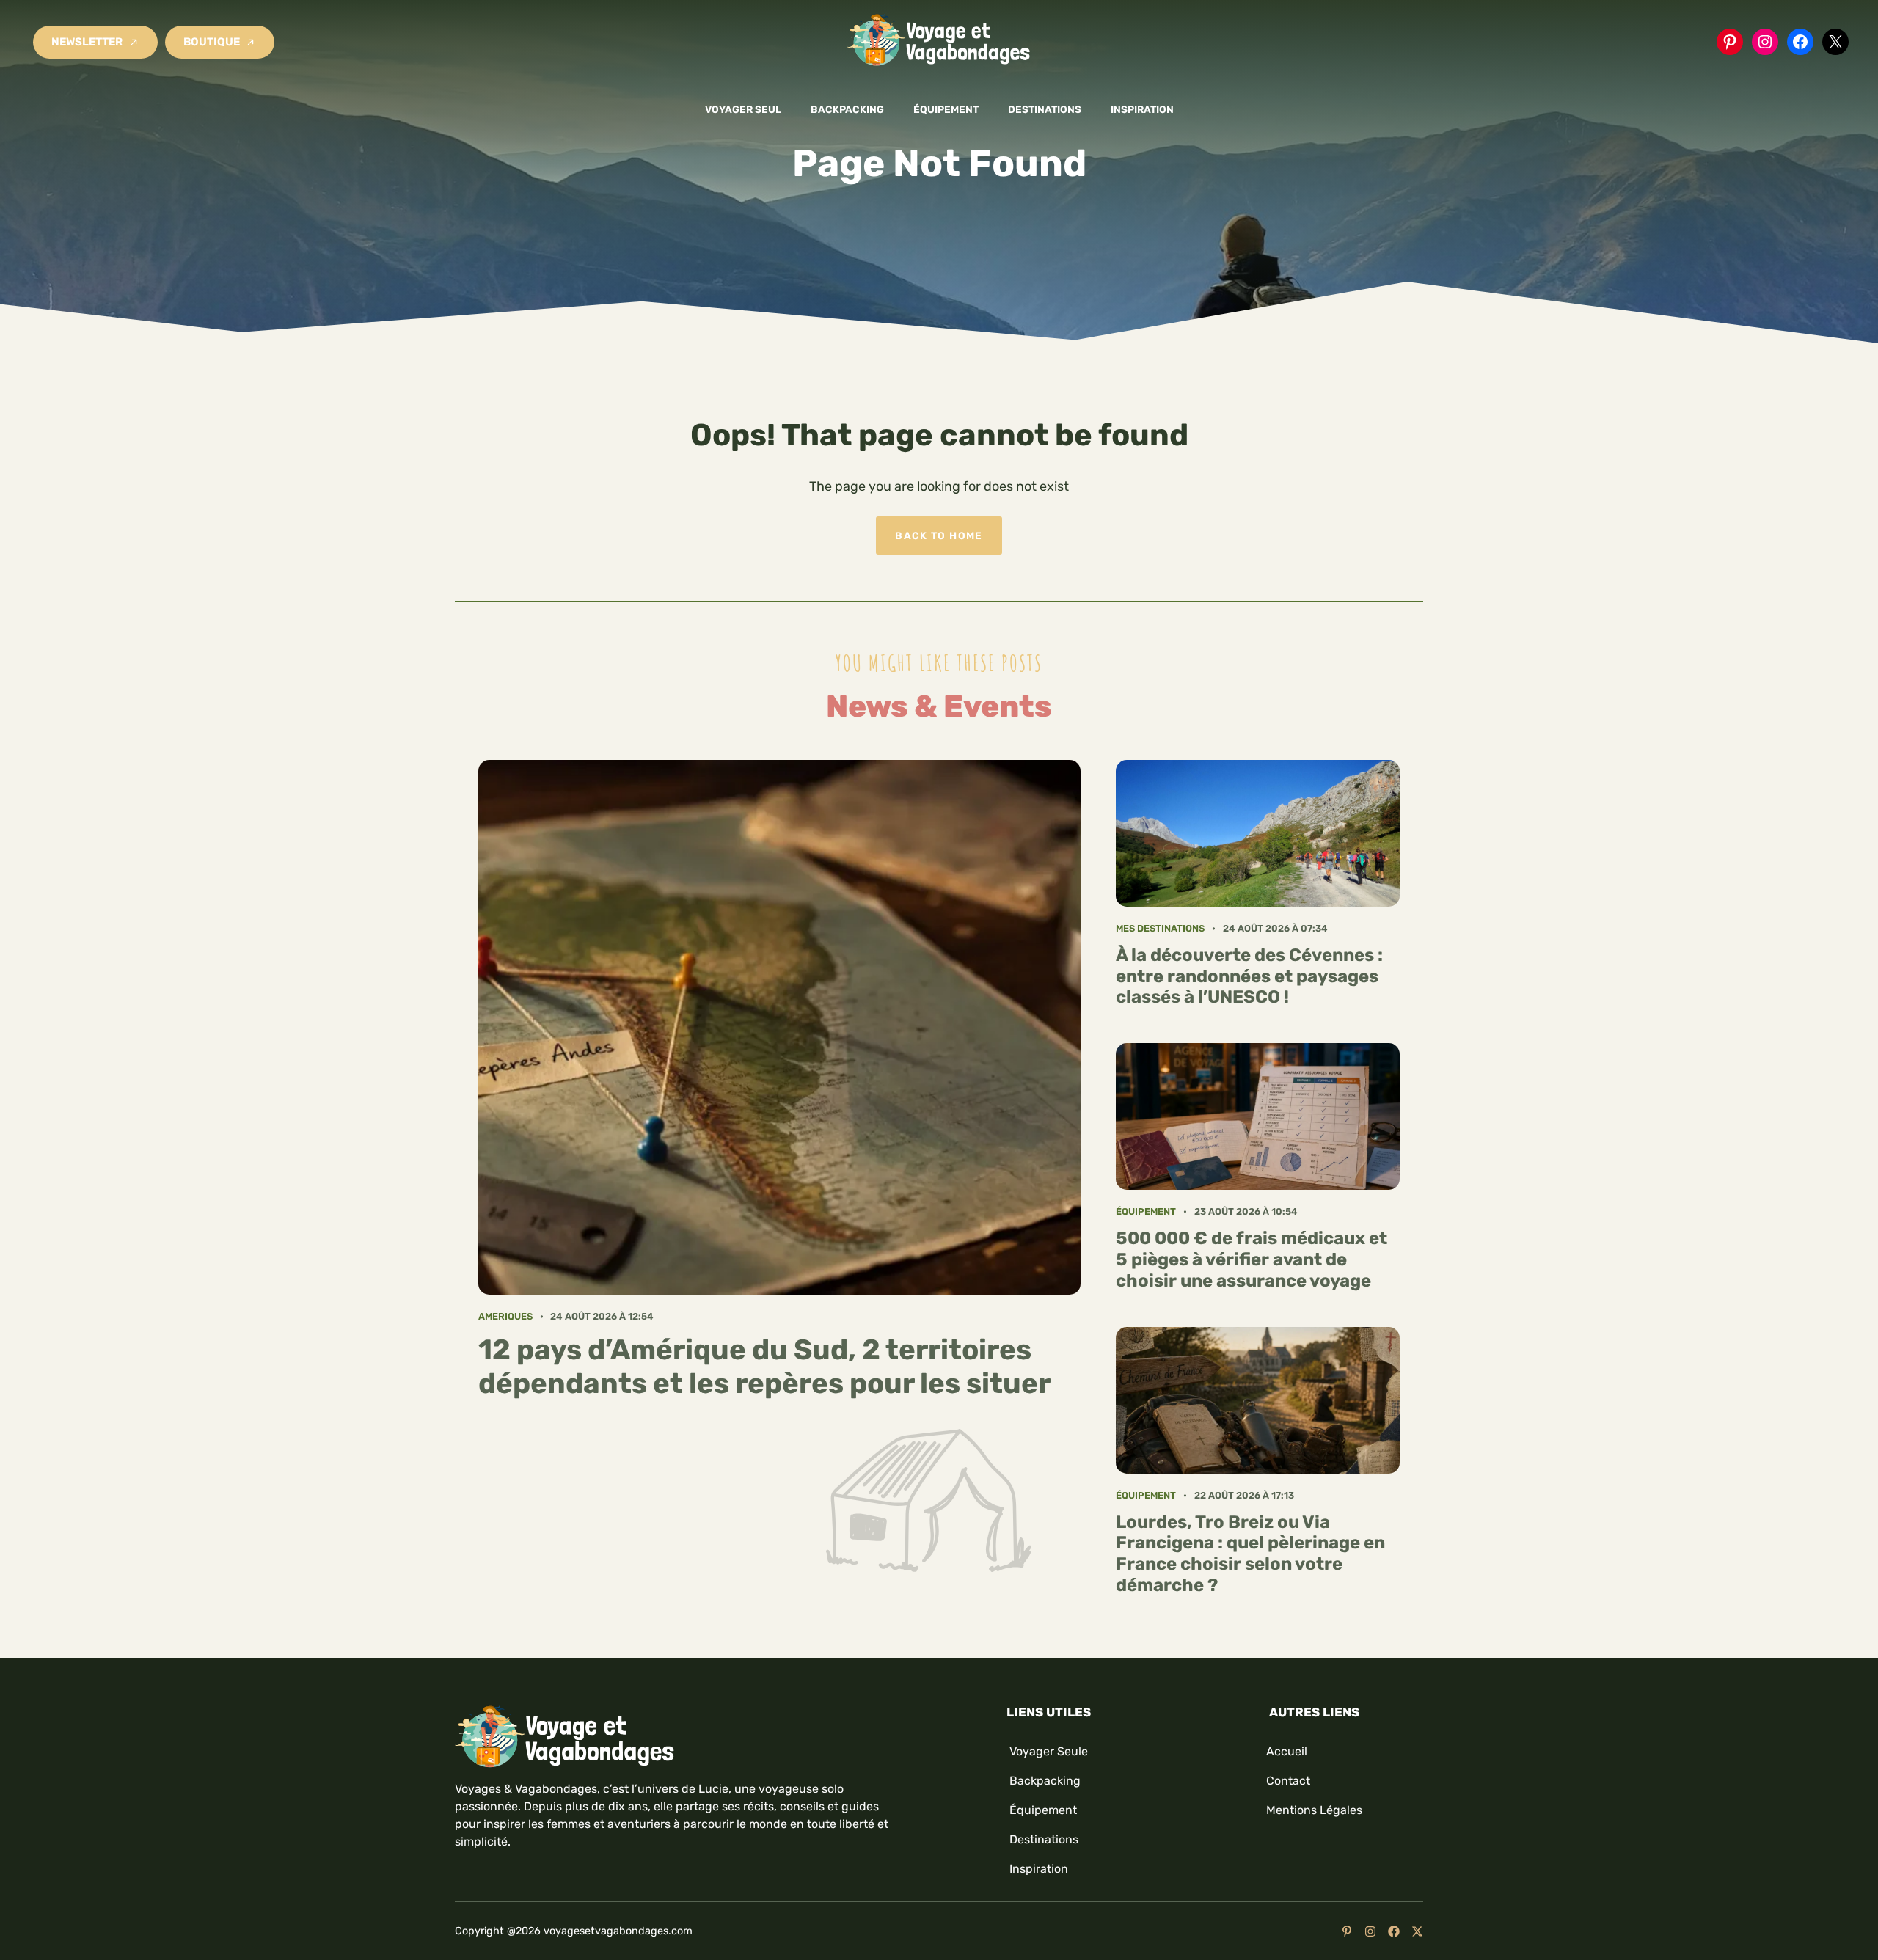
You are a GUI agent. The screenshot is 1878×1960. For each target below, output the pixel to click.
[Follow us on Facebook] (1394, 1931)
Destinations (1045, 109)
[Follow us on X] (1417, 1931)
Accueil (1287, 1751)
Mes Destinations (1160, 928)
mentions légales (1314, 1810)
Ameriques (505, 1316)
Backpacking (847, 109)
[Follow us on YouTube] (1347, 1931)
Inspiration (1142, 109)
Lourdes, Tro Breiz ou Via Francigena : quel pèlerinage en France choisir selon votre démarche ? (1250, 1554)
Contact (1288, 1781)
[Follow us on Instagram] (1370, 1931)
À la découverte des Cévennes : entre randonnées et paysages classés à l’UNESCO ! (1249, 976)
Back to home (939, 535)
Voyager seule (1049, 1751)
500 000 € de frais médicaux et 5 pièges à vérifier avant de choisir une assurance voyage (1252, 1259)
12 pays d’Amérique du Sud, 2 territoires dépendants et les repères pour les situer (764, 1367)
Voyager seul (743, 109)
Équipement (946, 109)
